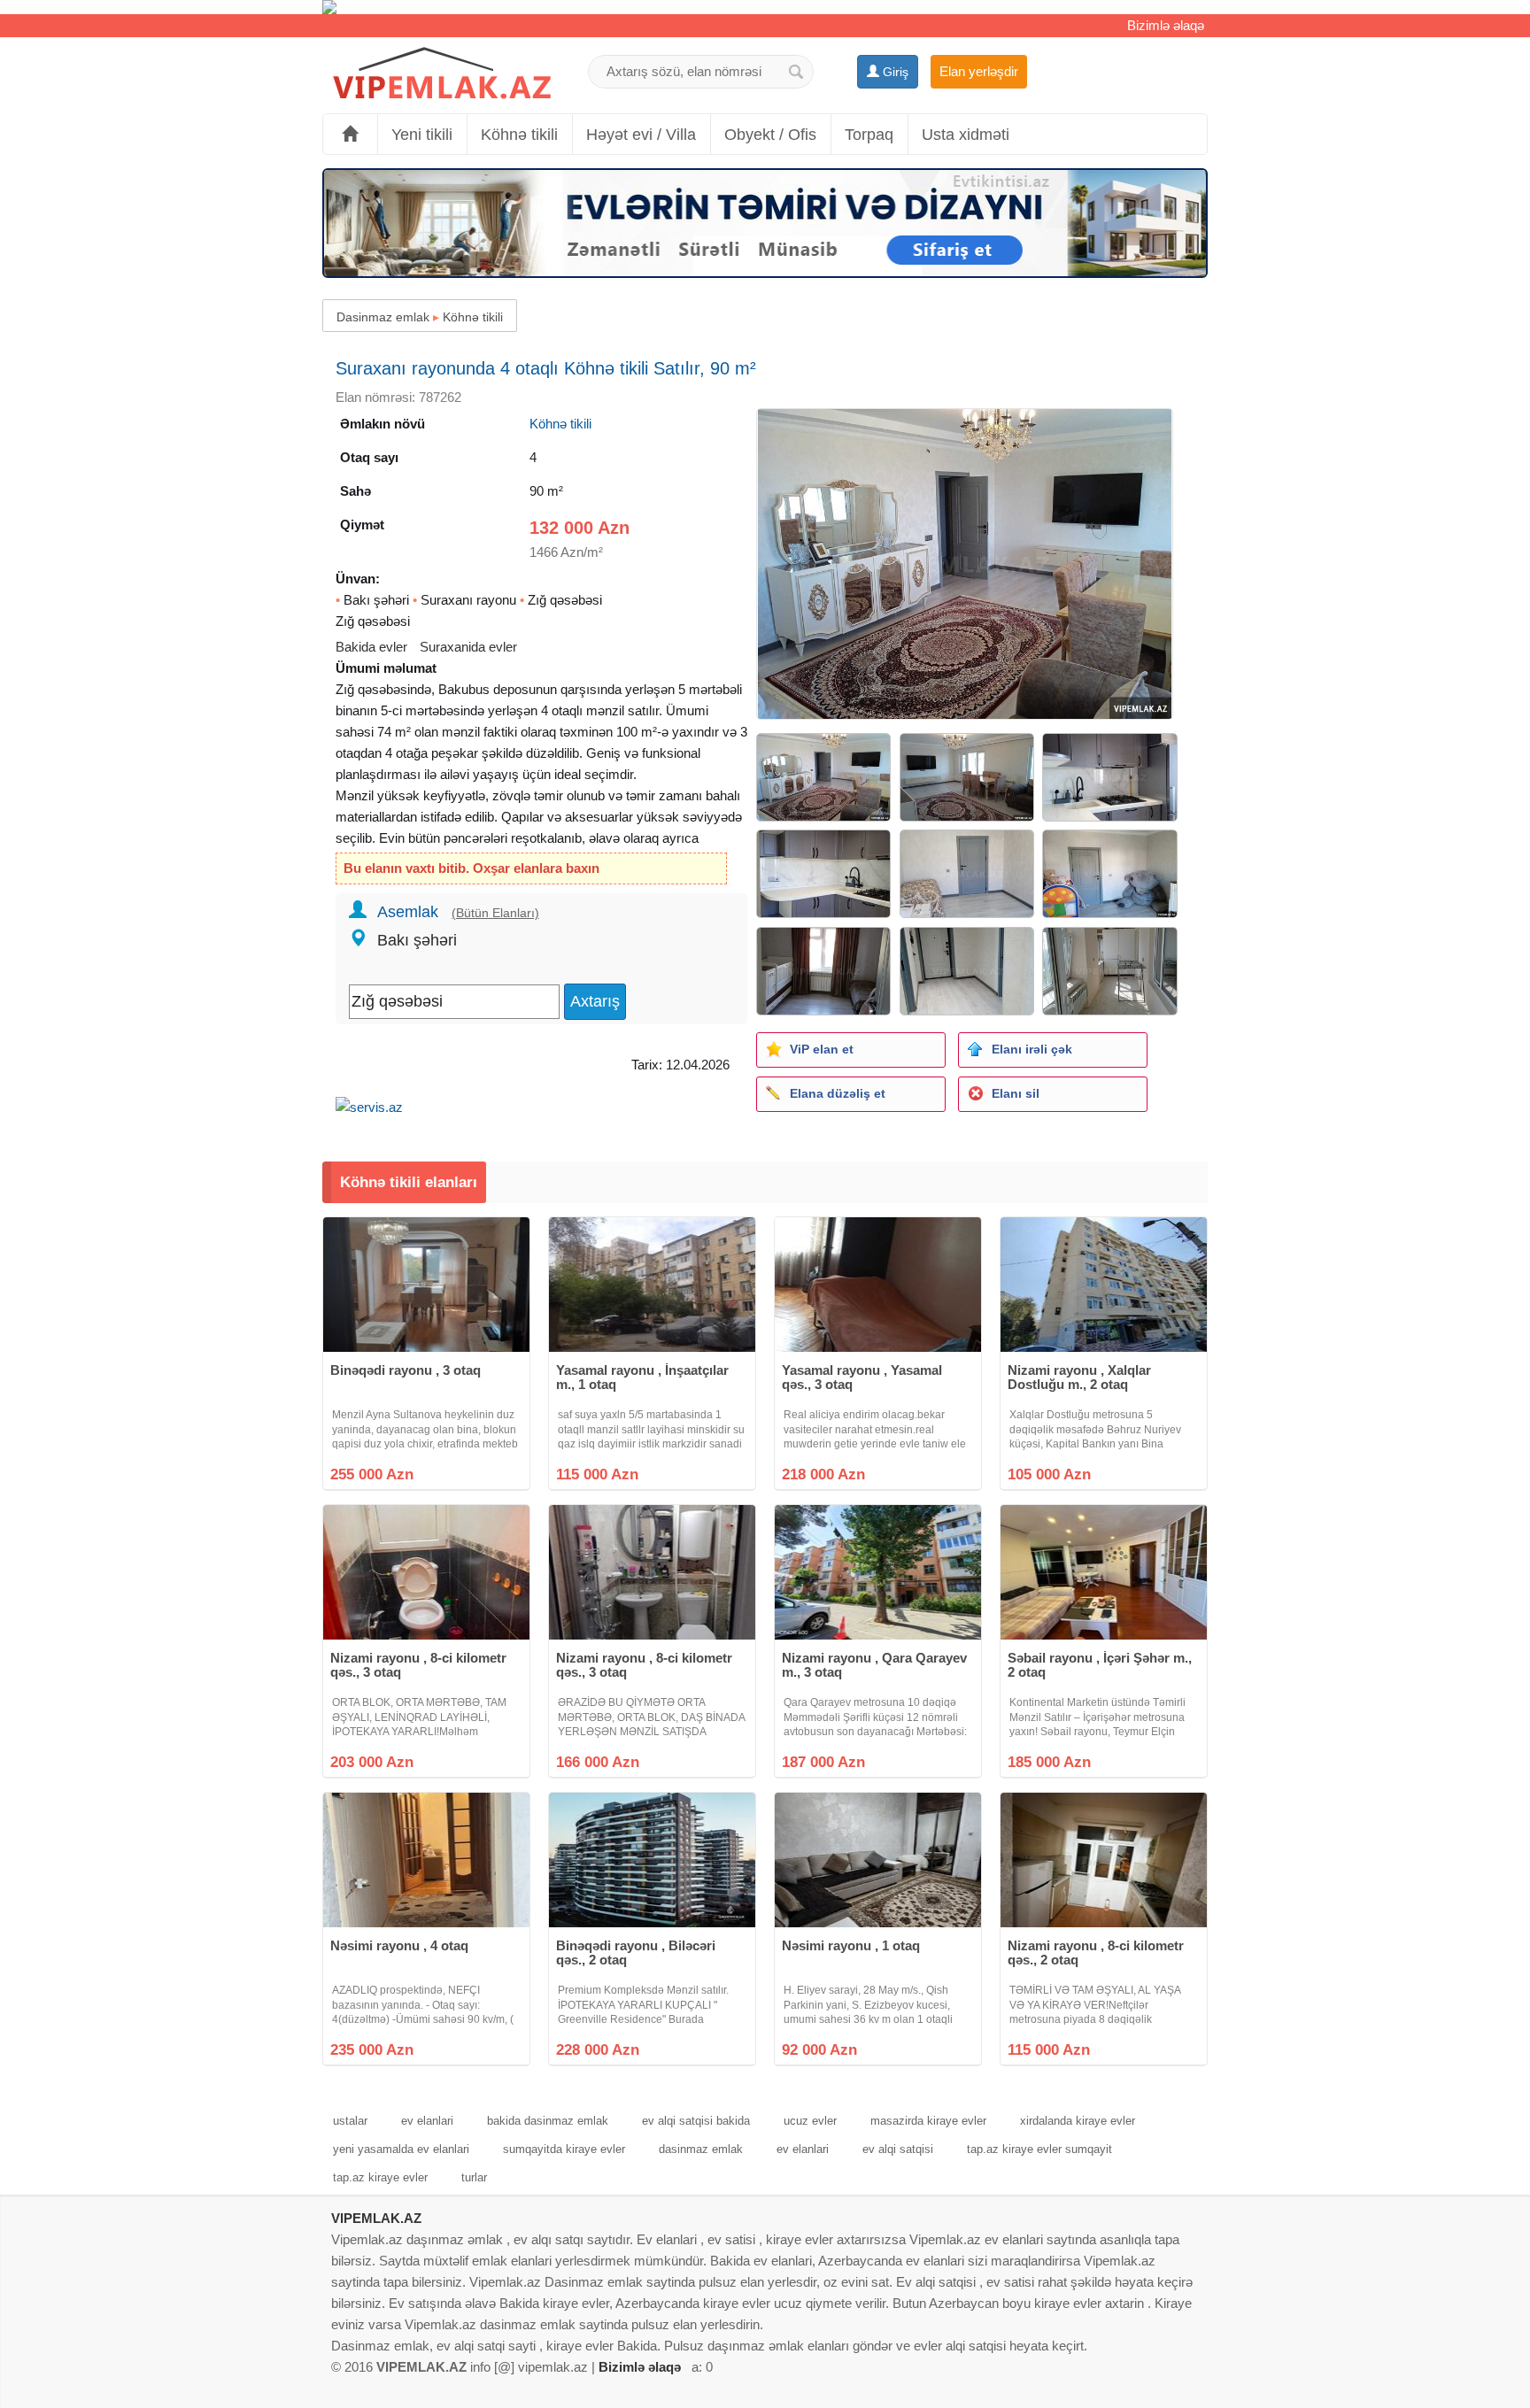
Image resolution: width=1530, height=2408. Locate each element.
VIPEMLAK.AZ (376, 2218)
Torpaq (869, 135)
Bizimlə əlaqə (1166, 25)
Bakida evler (371, 647)
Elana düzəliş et (838, 1093)
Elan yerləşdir (979, 71)
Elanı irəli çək (1032, 1049)
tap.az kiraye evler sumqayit (1039, 2149)
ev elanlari (427, 2121)
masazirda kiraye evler (928, 2121)
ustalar (350, 2121)
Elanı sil (1016, 1093)
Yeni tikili (422, 135)
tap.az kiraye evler (380, 2177)
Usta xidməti (966, 135)
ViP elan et (822, 1049)
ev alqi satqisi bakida (696, 2121)
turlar (474, 2177)
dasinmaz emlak (701, 2149)
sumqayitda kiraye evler (564, 2149)
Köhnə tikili (519, 135)
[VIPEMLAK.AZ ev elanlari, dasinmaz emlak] (442, 74)
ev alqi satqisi (898, 2149)
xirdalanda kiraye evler (1078, 2121)
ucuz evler (810, 2121)
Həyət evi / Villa (641, 135)
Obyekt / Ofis (770, 135)
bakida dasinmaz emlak (548, 2121)
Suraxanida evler (468, 647)
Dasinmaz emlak (383, 317)
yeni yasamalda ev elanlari (401, 2149)
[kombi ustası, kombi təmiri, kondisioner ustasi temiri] (765, 7)
